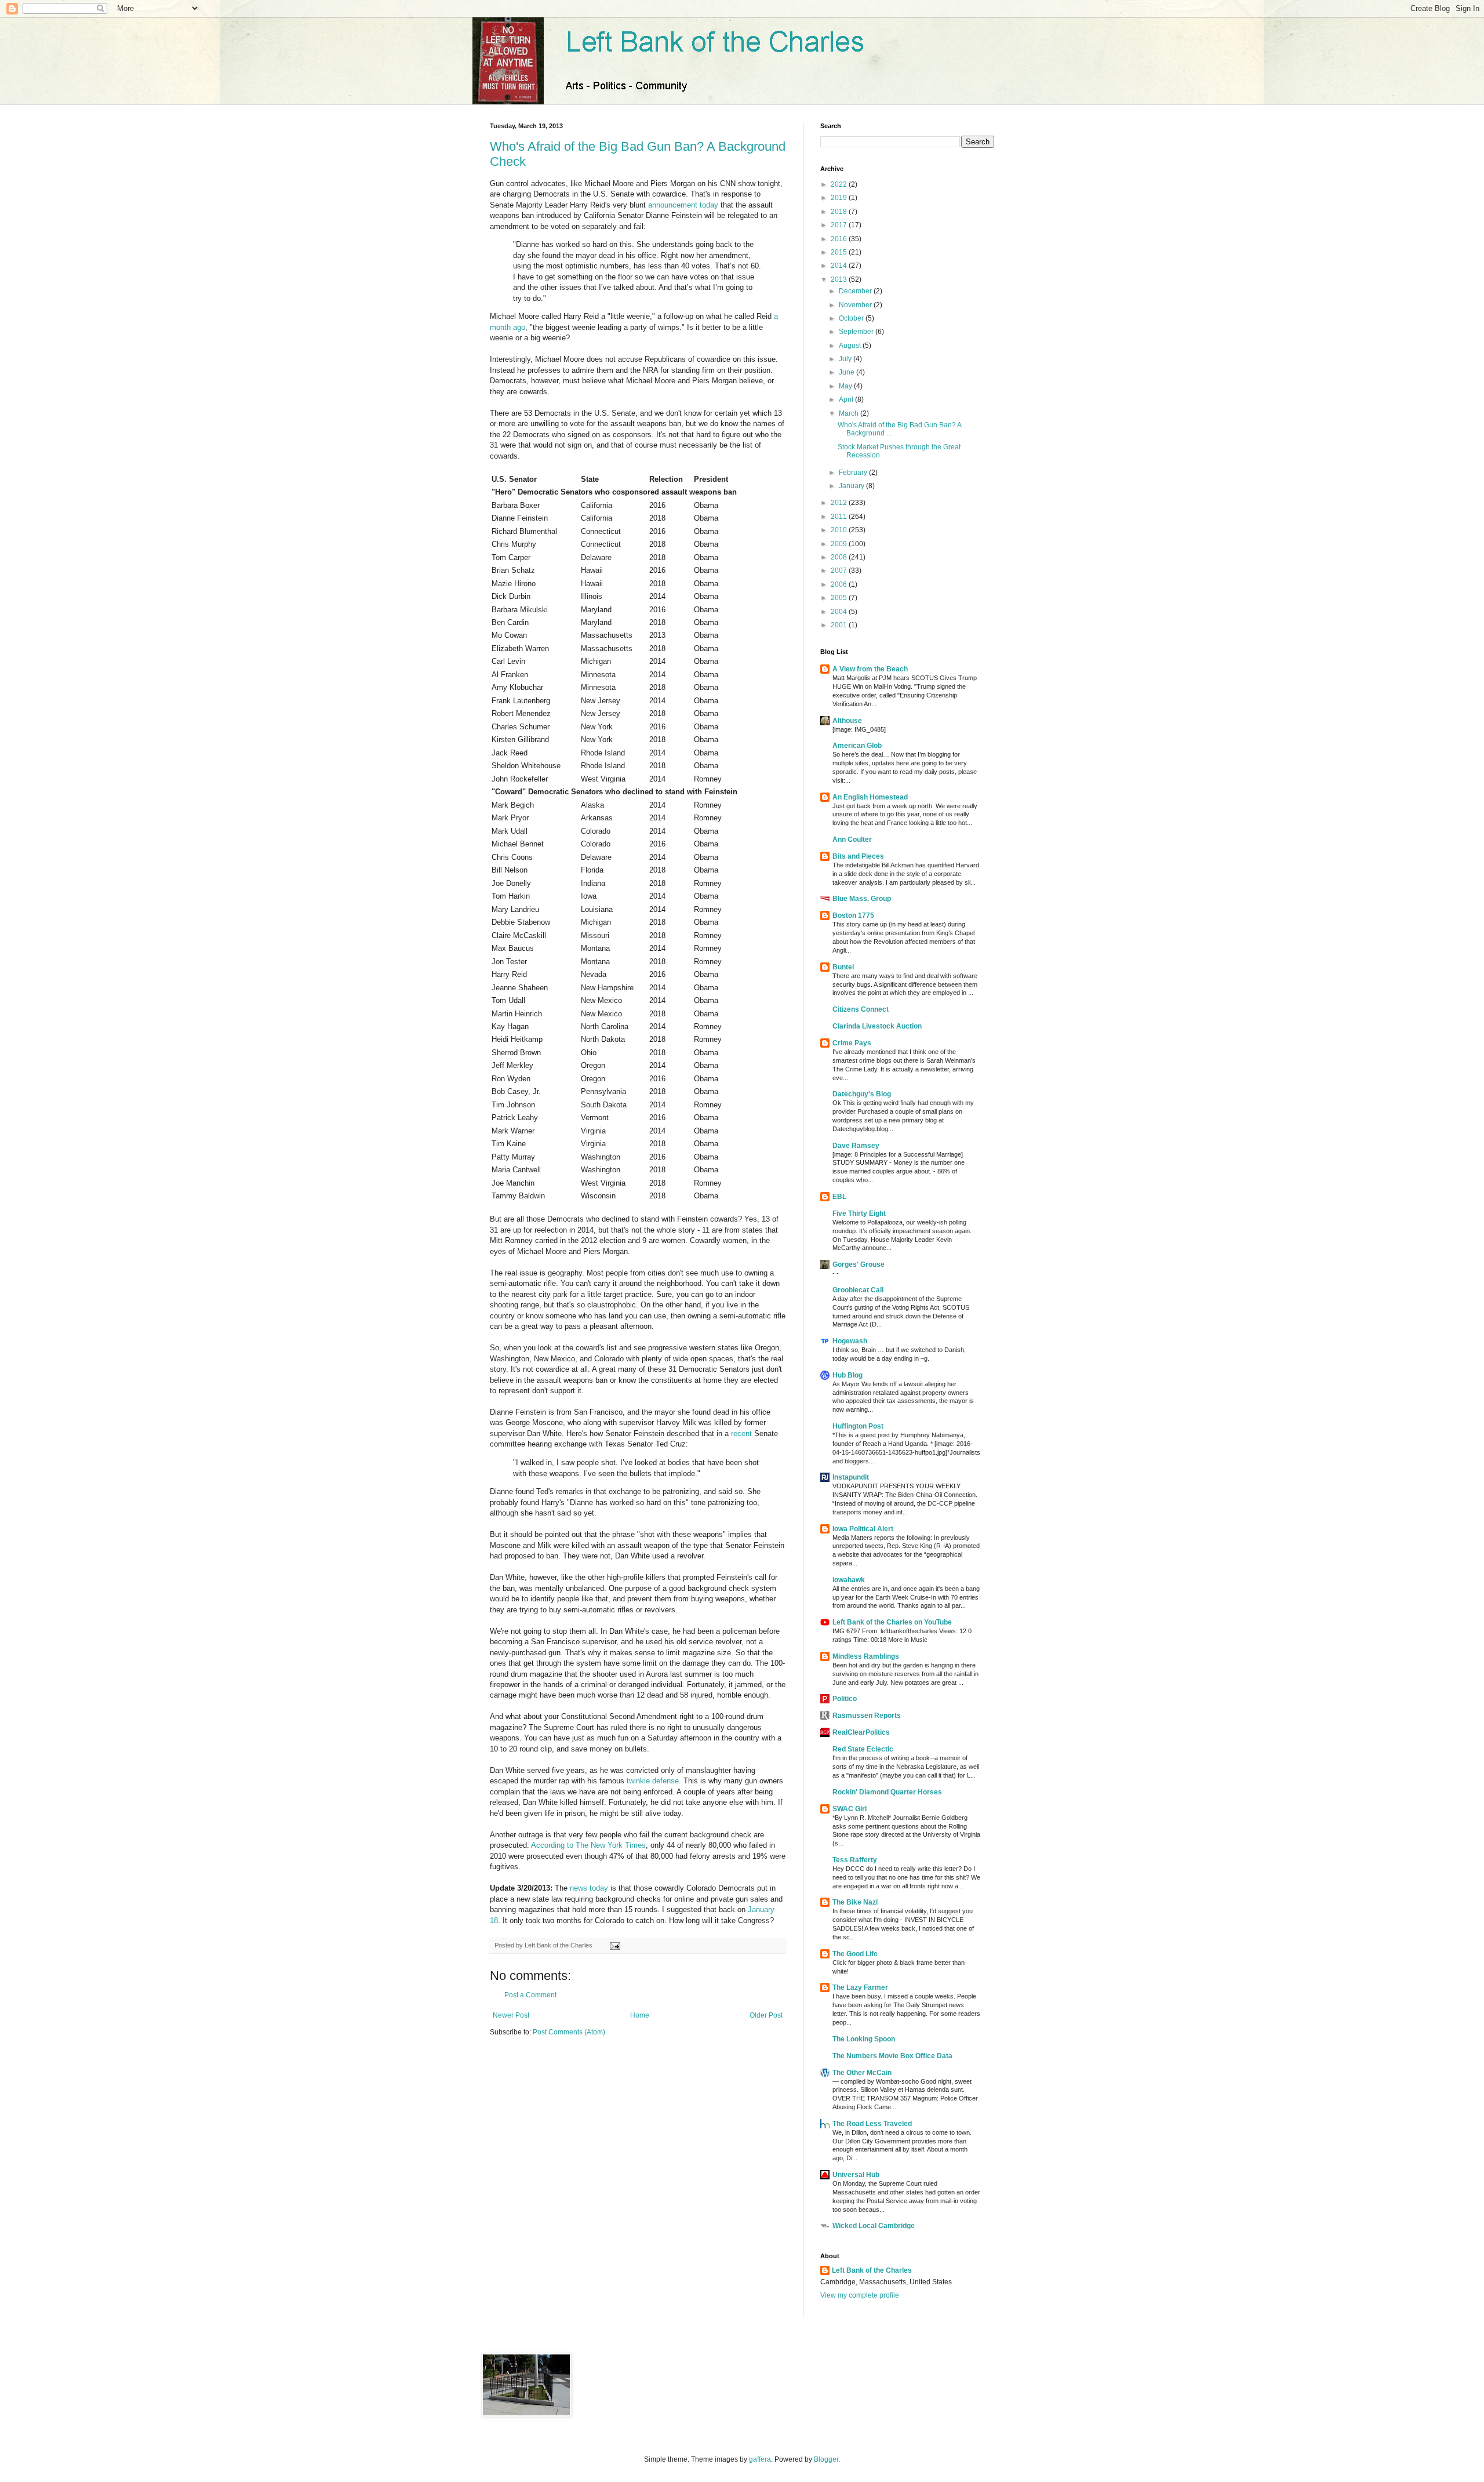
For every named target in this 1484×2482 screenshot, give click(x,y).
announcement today (683, 205)
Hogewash (850, 1341)
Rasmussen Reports (867, 1716)
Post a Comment (530, 1995)
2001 (840, 625)
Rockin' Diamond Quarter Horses (887, 1792)
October (852, 318)
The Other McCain (862, 2073)
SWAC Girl (850, 1809)
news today (589, 1888)
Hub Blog (848, 1375)
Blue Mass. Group (862, 899)
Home (640, 2015)
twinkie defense (653, 1781)
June (848, 372)
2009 (840, 544)
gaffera (760, 2459)
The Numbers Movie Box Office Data (892, 2056)
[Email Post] (614, 1945)
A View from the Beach (870, 669)
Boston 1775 (853, 915)
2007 (840, 570)
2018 (840, 212)
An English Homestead (870, 797)
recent (741, 1433)
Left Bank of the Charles (872, 2270)
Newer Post (511, 2015)
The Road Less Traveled (872, 2124)
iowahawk (849, 1580)
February (854, 473)
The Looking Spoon (864, 2039)
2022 (840, 184)
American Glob (857, 746)
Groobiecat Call (858, 1290)
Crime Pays (852, 1043)
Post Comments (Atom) (569, 2032)
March (850, 413)
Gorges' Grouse (859, 1264)
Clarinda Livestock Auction (877, 1026)
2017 (840, 225)
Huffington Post (858, 1426)
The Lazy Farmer (860, 1987)
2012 (840, 503)
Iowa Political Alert (863, 1529)
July (846, 359)
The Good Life (855, 1954)
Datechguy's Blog (862, 1094)
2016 (840, 239)
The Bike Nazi (855, 1902)
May (846, 386)
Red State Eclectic (863, 1749)
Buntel (843, 967)
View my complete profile (860, 2295)
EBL (839, 1197)
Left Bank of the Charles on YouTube (892, 1622)
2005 (840, 598)
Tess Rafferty (855, 1860)
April (847, 399)
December (856, 291)
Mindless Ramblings (866, 1656)
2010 (840, 530)
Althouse (847, 721)
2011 (840, 517)
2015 (840, 252)
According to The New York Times (588, 1845)
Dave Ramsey (856, 1146)
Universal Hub (856, 2175)
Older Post (766, 2015)
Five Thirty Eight (859, 1213)
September (857, 332)
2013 (840, 279)
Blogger (826, 2459)
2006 (840, 584)
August (851, 346)
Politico (845, 1699)
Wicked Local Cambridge (874, 2226)
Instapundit (851, 1477)
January (852, 486)
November (856, 305)
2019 (840, 198)
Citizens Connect (861, 1009)
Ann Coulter (852, 840)
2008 (840, 557)
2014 (840, 266)
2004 (840, 612)
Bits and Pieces (858, 856)
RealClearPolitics (861, 1732)
